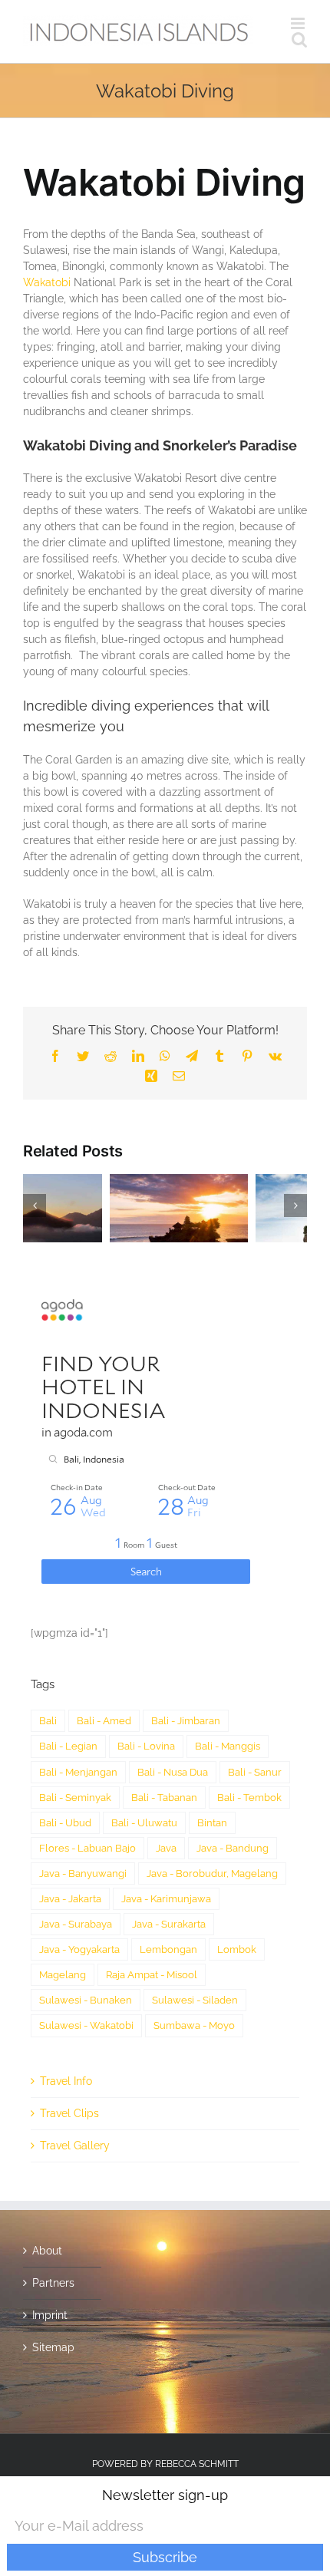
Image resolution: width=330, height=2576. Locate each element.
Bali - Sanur (255, 1710)
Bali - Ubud (65, 1761)
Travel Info (66, 2019)
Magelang (63, 1913)
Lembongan (168, 1888)
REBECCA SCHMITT (197, 2402)
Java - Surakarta (169, 1863)
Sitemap (53, 2285)
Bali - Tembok (249, 1735)
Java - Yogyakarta (79, 1888)
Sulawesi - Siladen (195, 1939)
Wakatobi (47, 282)
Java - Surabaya (76, 1863)
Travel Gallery (75, 2083)
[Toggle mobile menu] (299, 23)
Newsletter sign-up (165, 2495)
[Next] (295, 1174)
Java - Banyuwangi (83, 1811)
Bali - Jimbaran (186, 1659)
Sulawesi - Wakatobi (86, 1964)
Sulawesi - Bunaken (86, 1939)
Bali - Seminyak (75, 1735)
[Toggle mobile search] (299, 40)
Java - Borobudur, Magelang (212, 1811)
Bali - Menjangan (78, 1710)
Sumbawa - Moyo (194, 1964)
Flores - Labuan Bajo (87, 1786)
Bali (48, 1659)
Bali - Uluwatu (144, 1761)
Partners (53, 2221)
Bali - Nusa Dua (173, 1710)
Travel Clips (69, 2051)
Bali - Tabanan (164, 1735)
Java (166, 1786)
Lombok (237, 1888)
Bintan (212, 1761)
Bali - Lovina (146, 1685)
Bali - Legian (68, 1685)
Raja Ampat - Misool (152, 1913)
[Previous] (35, 1174)
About (47, 2188)
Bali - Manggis (228, 1685)
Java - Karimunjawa (166, 1837)
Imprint (50, 2253)
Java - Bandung (233, 1786)
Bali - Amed (104, 1659)
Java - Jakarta (70, 1837)
